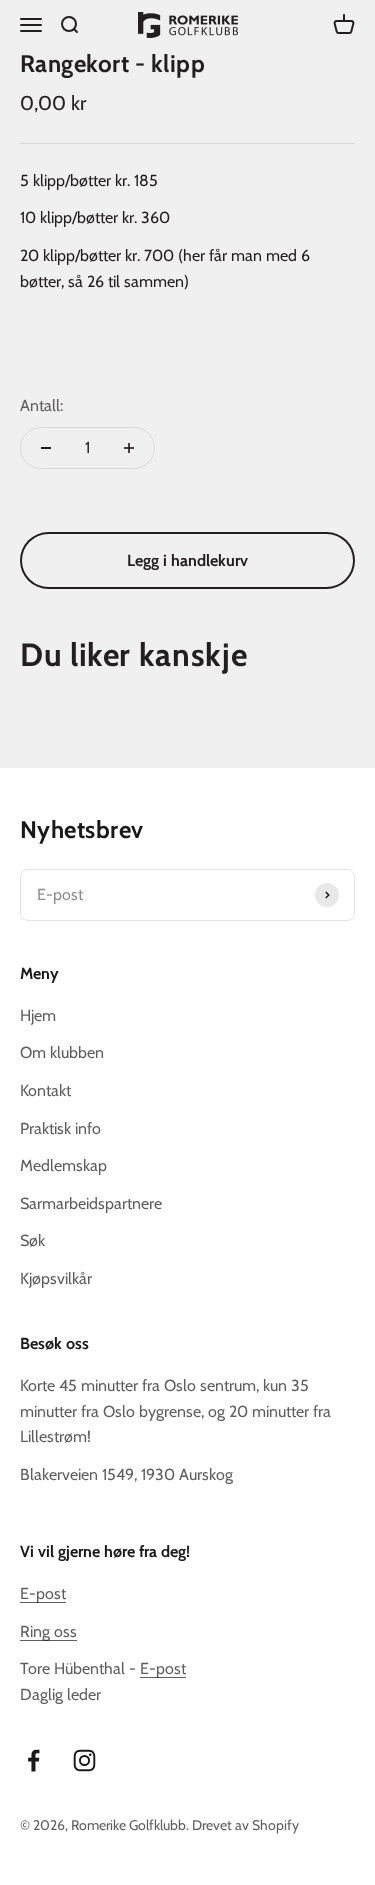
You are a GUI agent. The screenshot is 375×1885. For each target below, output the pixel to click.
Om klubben (62, 1052)
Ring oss (48, 1631)
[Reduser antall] (46, 448)
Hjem (38, 1015)
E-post (43, 1593)
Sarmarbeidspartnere (91, 1203)
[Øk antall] (129, 448)
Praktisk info (60, 1128)
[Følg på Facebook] (33, 1760)
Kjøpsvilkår (56, 1278)
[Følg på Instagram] (84, 1760)
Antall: (41, 405)
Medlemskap (63, 1165)
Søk (32, 1240)
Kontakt (45, 1090)
